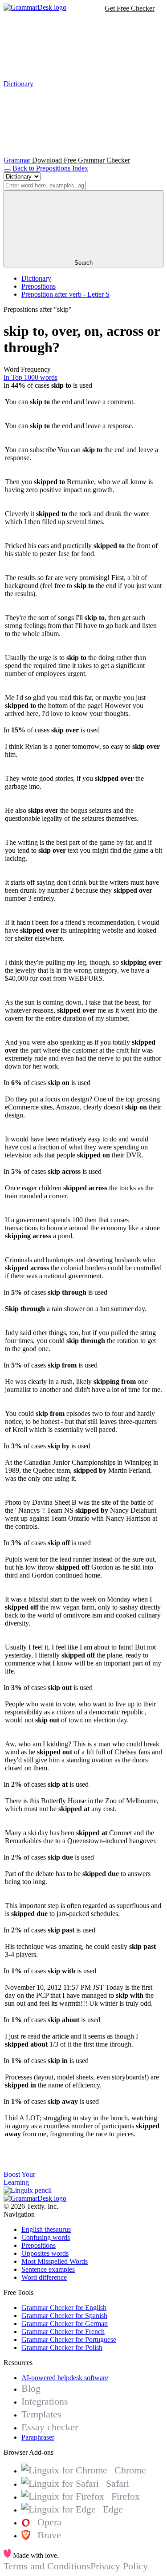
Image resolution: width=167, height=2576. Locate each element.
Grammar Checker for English (64, 2308)
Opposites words (45, 2253)
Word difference (44, 2277)
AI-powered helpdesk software (65, 2378)
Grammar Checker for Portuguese (69, 2339)
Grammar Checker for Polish (62, 2347)
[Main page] (35, 7)
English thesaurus (46, 2229)
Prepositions (39, 286)
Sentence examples (48, 2269)
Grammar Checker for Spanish (64, 2316)
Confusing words (46, 2237)
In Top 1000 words (31, 377)
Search (83, 263)
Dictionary (36, 278)
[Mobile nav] (7, 171)
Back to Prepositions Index (50, 168)
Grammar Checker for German (65, 2324)
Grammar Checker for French (63, 2332)
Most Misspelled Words (55, 2261)
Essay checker (50, 2427)
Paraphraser (38, 2437)
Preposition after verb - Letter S (65, 294)
